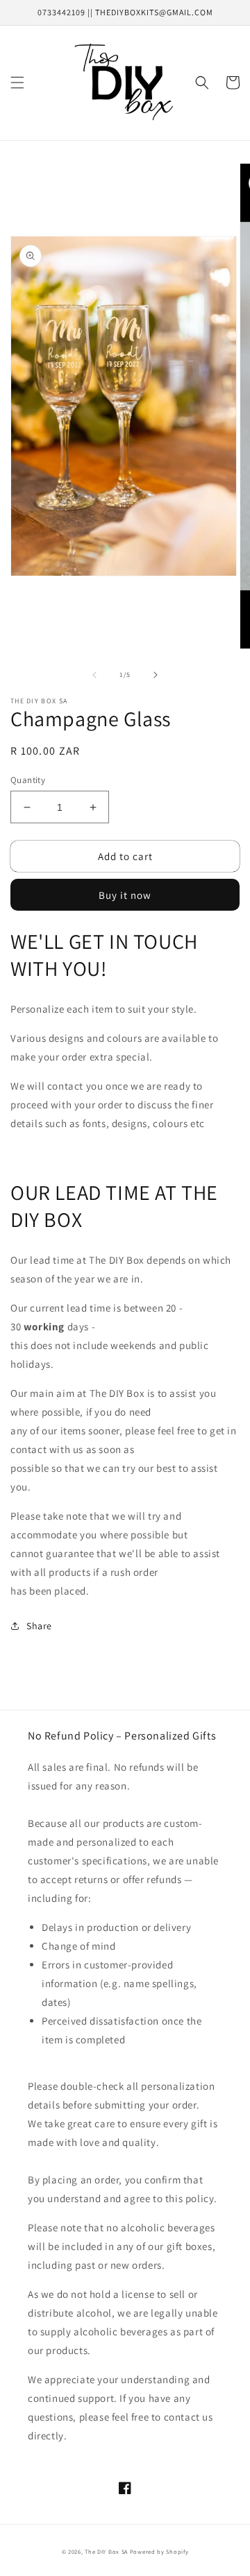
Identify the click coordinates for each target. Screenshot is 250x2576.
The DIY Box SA (106, 2551)
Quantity (28, 780)
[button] (17, 83)
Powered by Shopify (159, 2551)
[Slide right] (156, 675)
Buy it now (125, 895)
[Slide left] (94, 675)
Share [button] (39, 1626)
